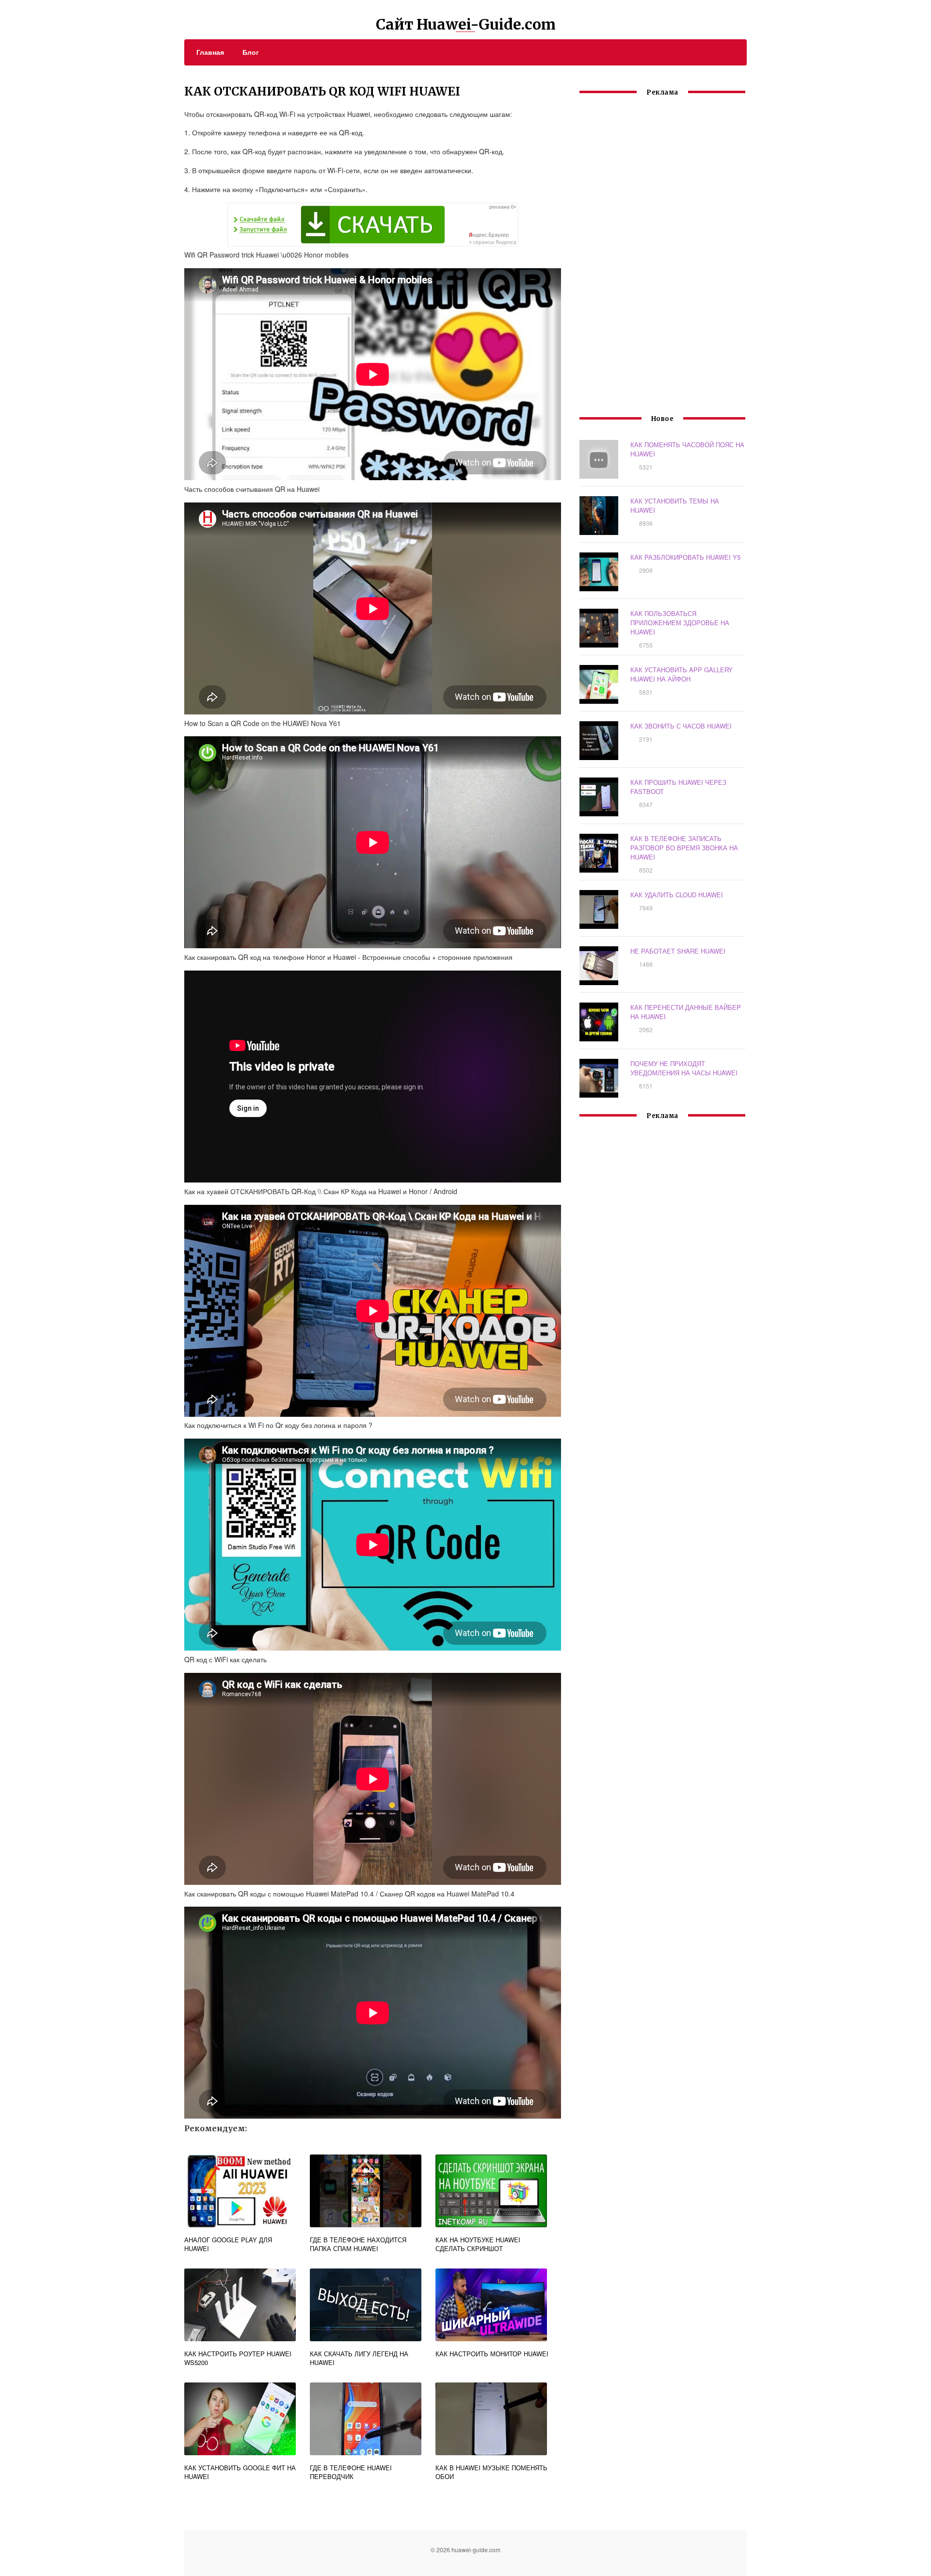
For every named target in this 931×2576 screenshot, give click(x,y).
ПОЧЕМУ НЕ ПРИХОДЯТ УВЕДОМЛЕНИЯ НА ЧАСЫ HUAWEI (684, 1068)
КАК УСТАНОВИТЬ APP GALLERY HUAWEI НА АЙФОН (682, 674)
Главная (210, 52)
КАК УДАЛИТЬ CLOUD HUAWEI (677, 895)
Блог (251, 52)
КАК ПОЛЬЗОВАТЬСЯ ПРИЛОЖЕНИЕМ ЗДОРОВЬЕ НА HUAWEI (680, 623)
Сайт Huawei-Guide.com (466, 24)
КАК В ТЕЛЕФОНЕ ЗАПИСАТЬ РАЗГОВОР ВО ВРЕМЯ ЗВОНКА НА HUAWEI (684, 848)
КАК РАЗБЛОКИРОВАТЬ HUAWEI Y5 (685, 557)
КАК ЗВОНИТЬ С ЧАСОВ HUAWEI (681, 726)
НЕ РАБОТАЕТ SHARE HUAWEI (678, 951)
